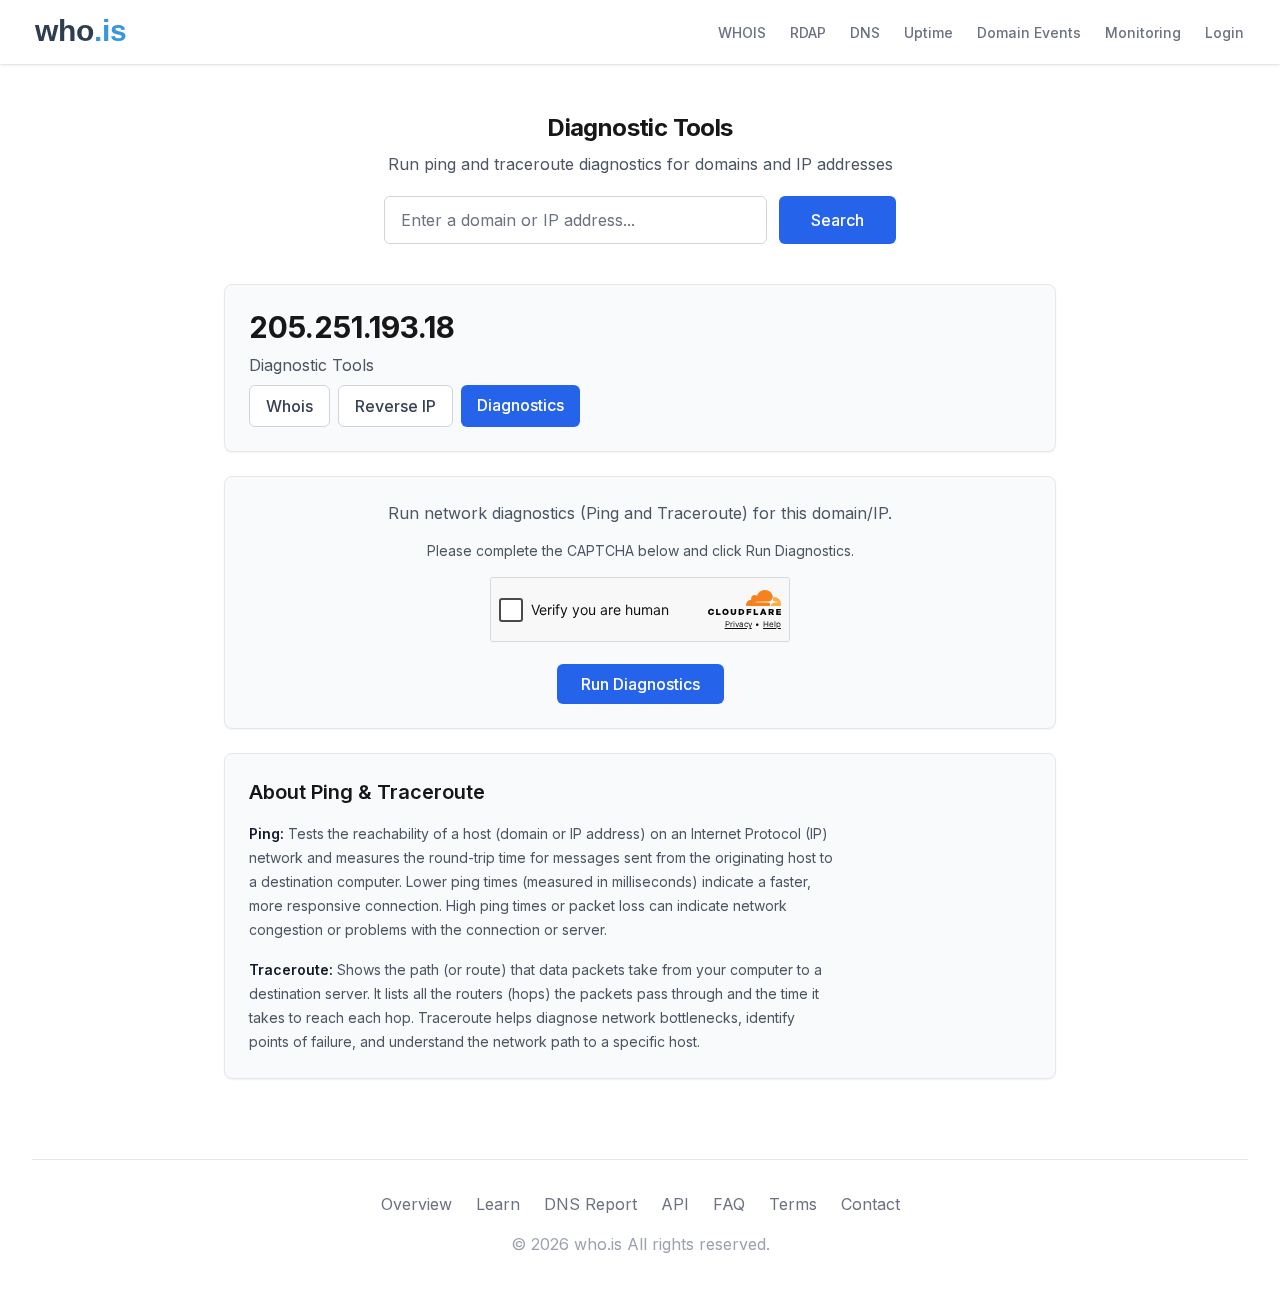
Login (1224, 32)
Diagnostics (520, 405)
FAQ (729, 1204)
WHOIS (742, 32)
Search (837, 220)
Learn (498, 1204)
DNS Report (590, 1204)
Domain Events (1029, 32)
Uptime (928, 32)
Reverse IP (395, 406)
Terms (793, 1204)
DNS (865, 32)
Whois (289, 406)
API (675, 1204)
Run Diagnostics (640, 684)
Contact (870, 1204)
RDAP (808, 32)
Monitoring (1143, 32)
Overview (416, 1204)
